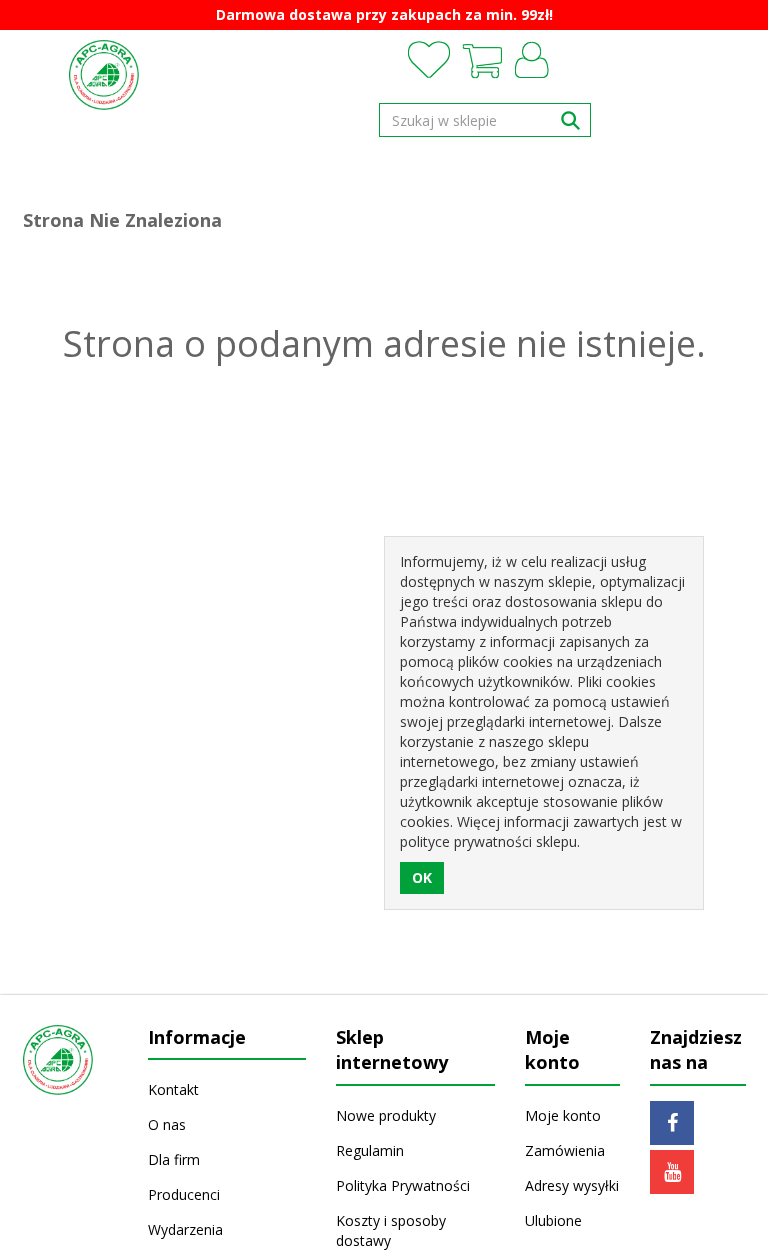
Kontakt (173, 1089)
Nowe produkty (386, 1115)
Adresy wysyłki (572, 1185)
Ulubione (553, 1220)
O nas (167, 1124)
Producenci (184, 1194)
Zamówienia (565, 1150)
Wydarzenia (185, 1229)
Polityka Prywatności (403, 1185)
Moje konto (563, 1115)
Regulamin (370, 1150)
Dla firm (174, 1159)
